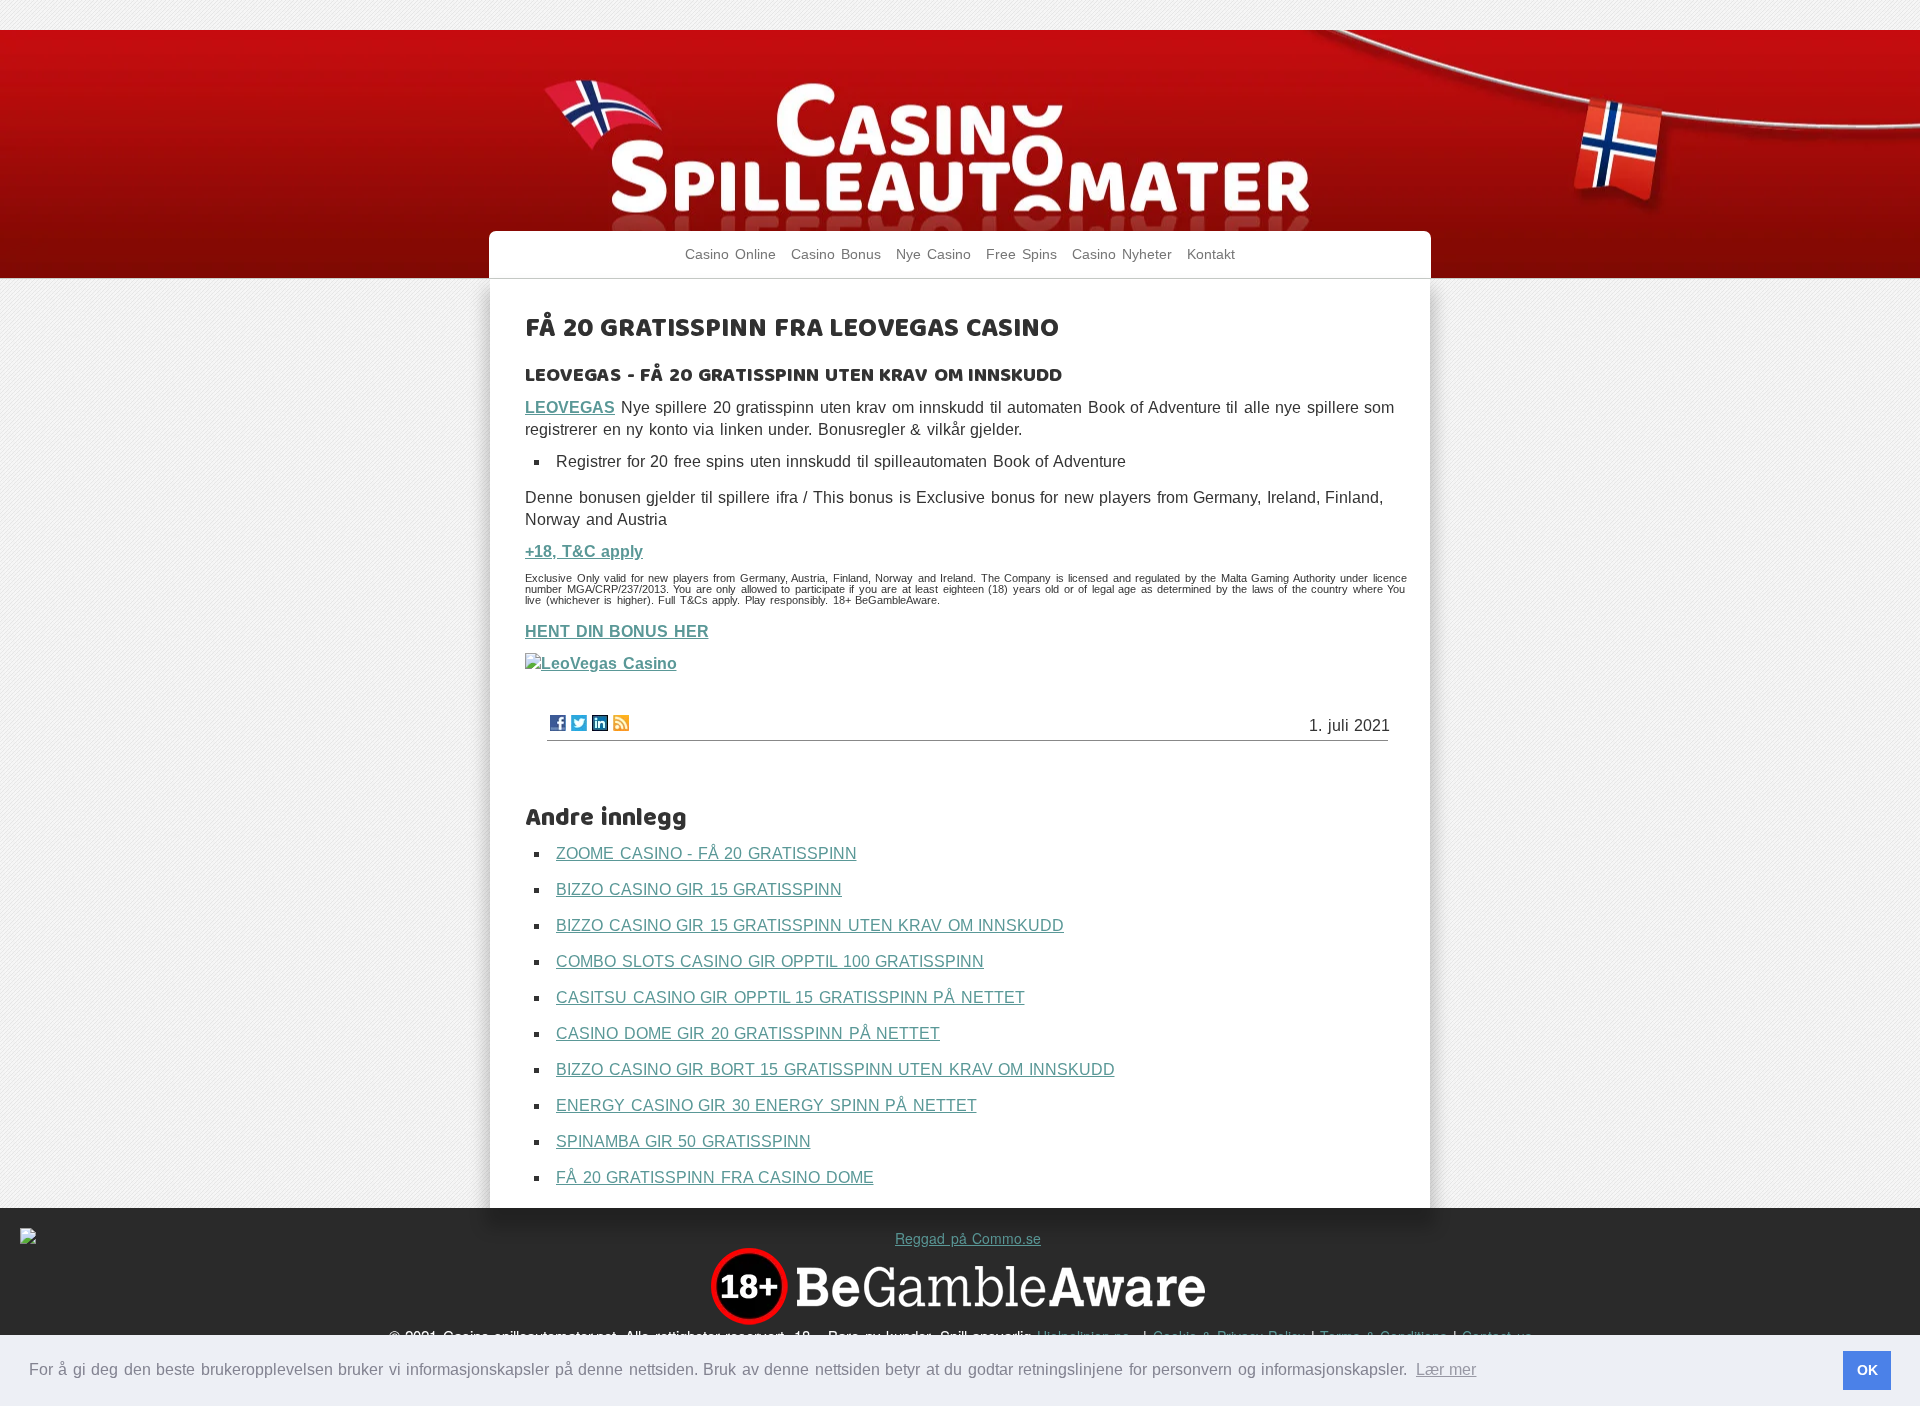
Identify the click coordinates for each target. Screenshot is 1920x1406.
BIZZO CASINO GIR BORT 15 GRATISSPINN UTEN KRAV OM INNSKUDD (835, 1069)
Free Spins (1021, 254)
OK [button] (1867, 1370)
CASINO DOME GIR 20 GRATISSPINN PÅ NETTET (748, 1033)
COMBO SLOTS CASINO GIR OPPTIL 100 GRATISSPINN (770, 961)
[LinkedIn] (600, 723)
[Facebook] (558, 723)
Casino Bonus (836, 254)
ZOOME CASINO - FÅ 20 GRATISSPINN (706, 853)
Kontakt (1211, 254)
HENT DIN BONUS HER (617, 631)
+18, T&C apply (584, 551)
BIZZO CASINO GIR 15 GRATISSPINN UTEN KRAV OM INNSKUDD (810, 925)
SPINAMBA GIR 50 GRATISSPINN (683, 1141)
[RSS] (621, 723)
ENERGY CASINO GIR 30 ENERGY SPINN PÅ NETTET (766, 1105)
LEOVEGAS (570, 407)
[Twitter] (579, 723)
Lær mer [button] (1446, 1369)
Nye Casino (933, 254)
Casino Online (730, 254)
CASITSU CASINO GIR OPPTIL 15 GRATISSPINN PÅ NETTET (790, 997)
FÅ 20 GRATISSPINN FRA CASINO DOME (715, 1177)
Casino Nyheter (1122, 254)
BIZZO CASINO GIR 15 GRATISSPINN (699, 889)
